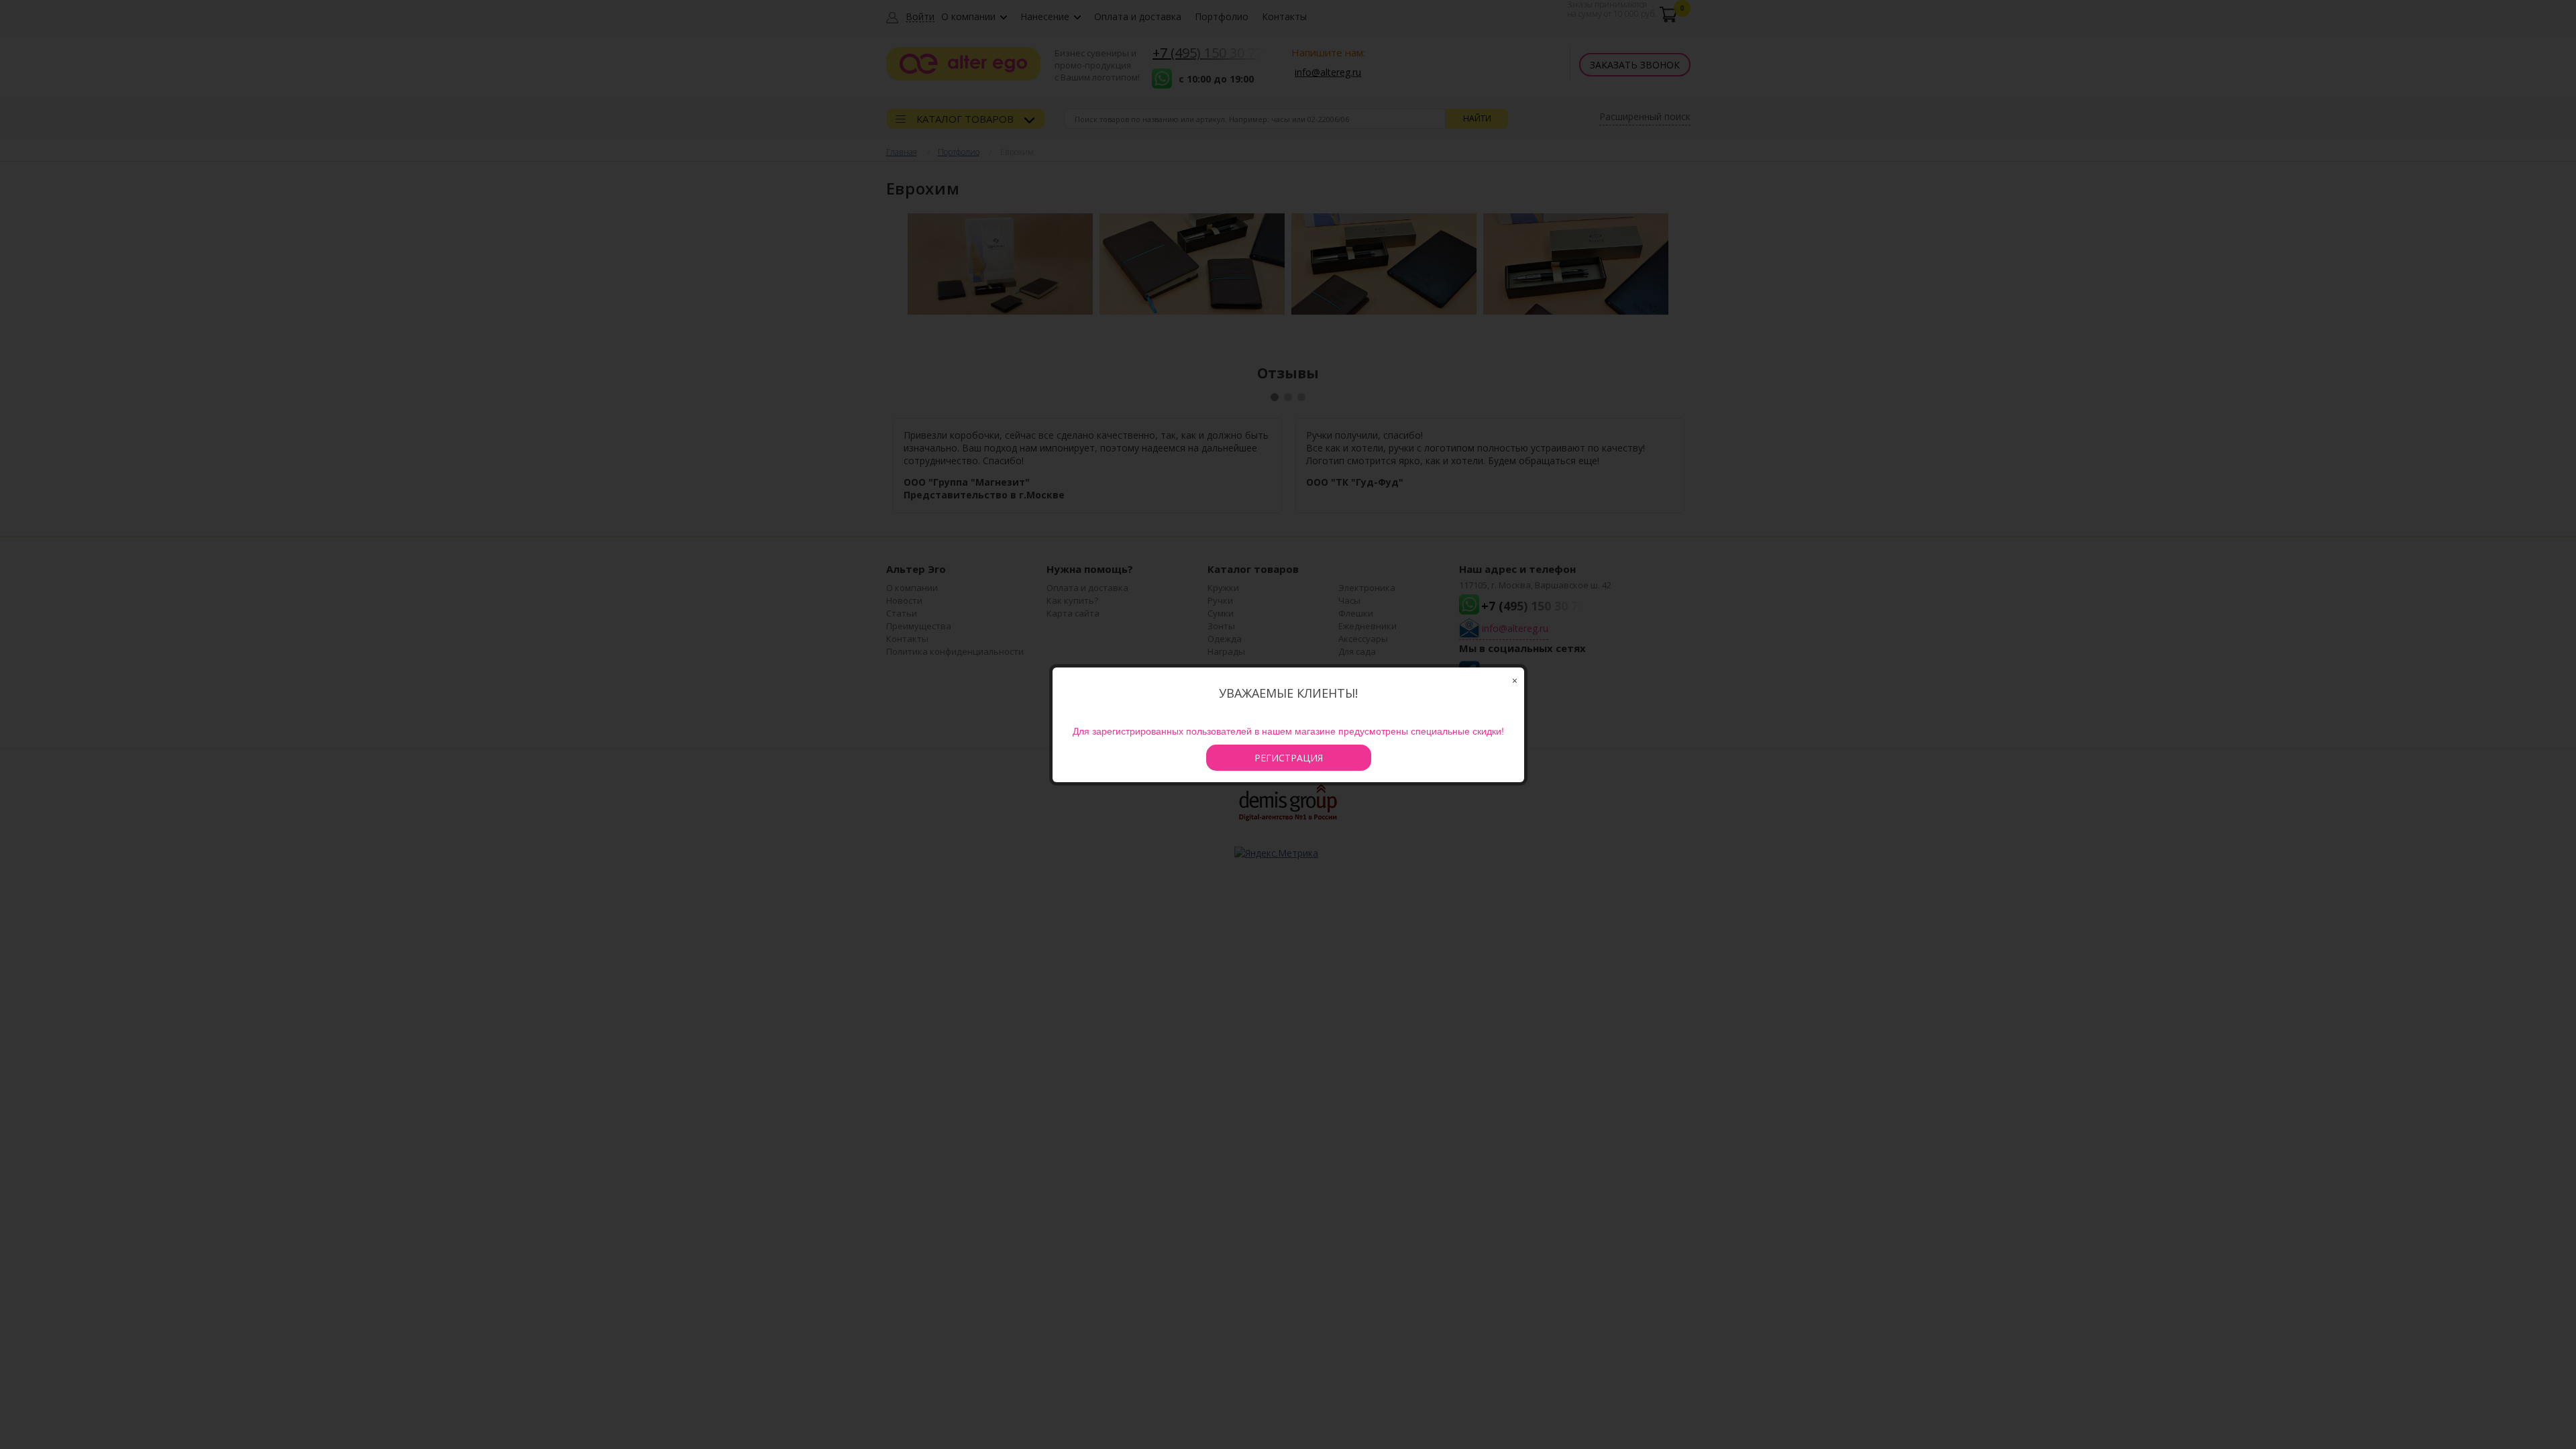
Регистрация (1289, 758)
